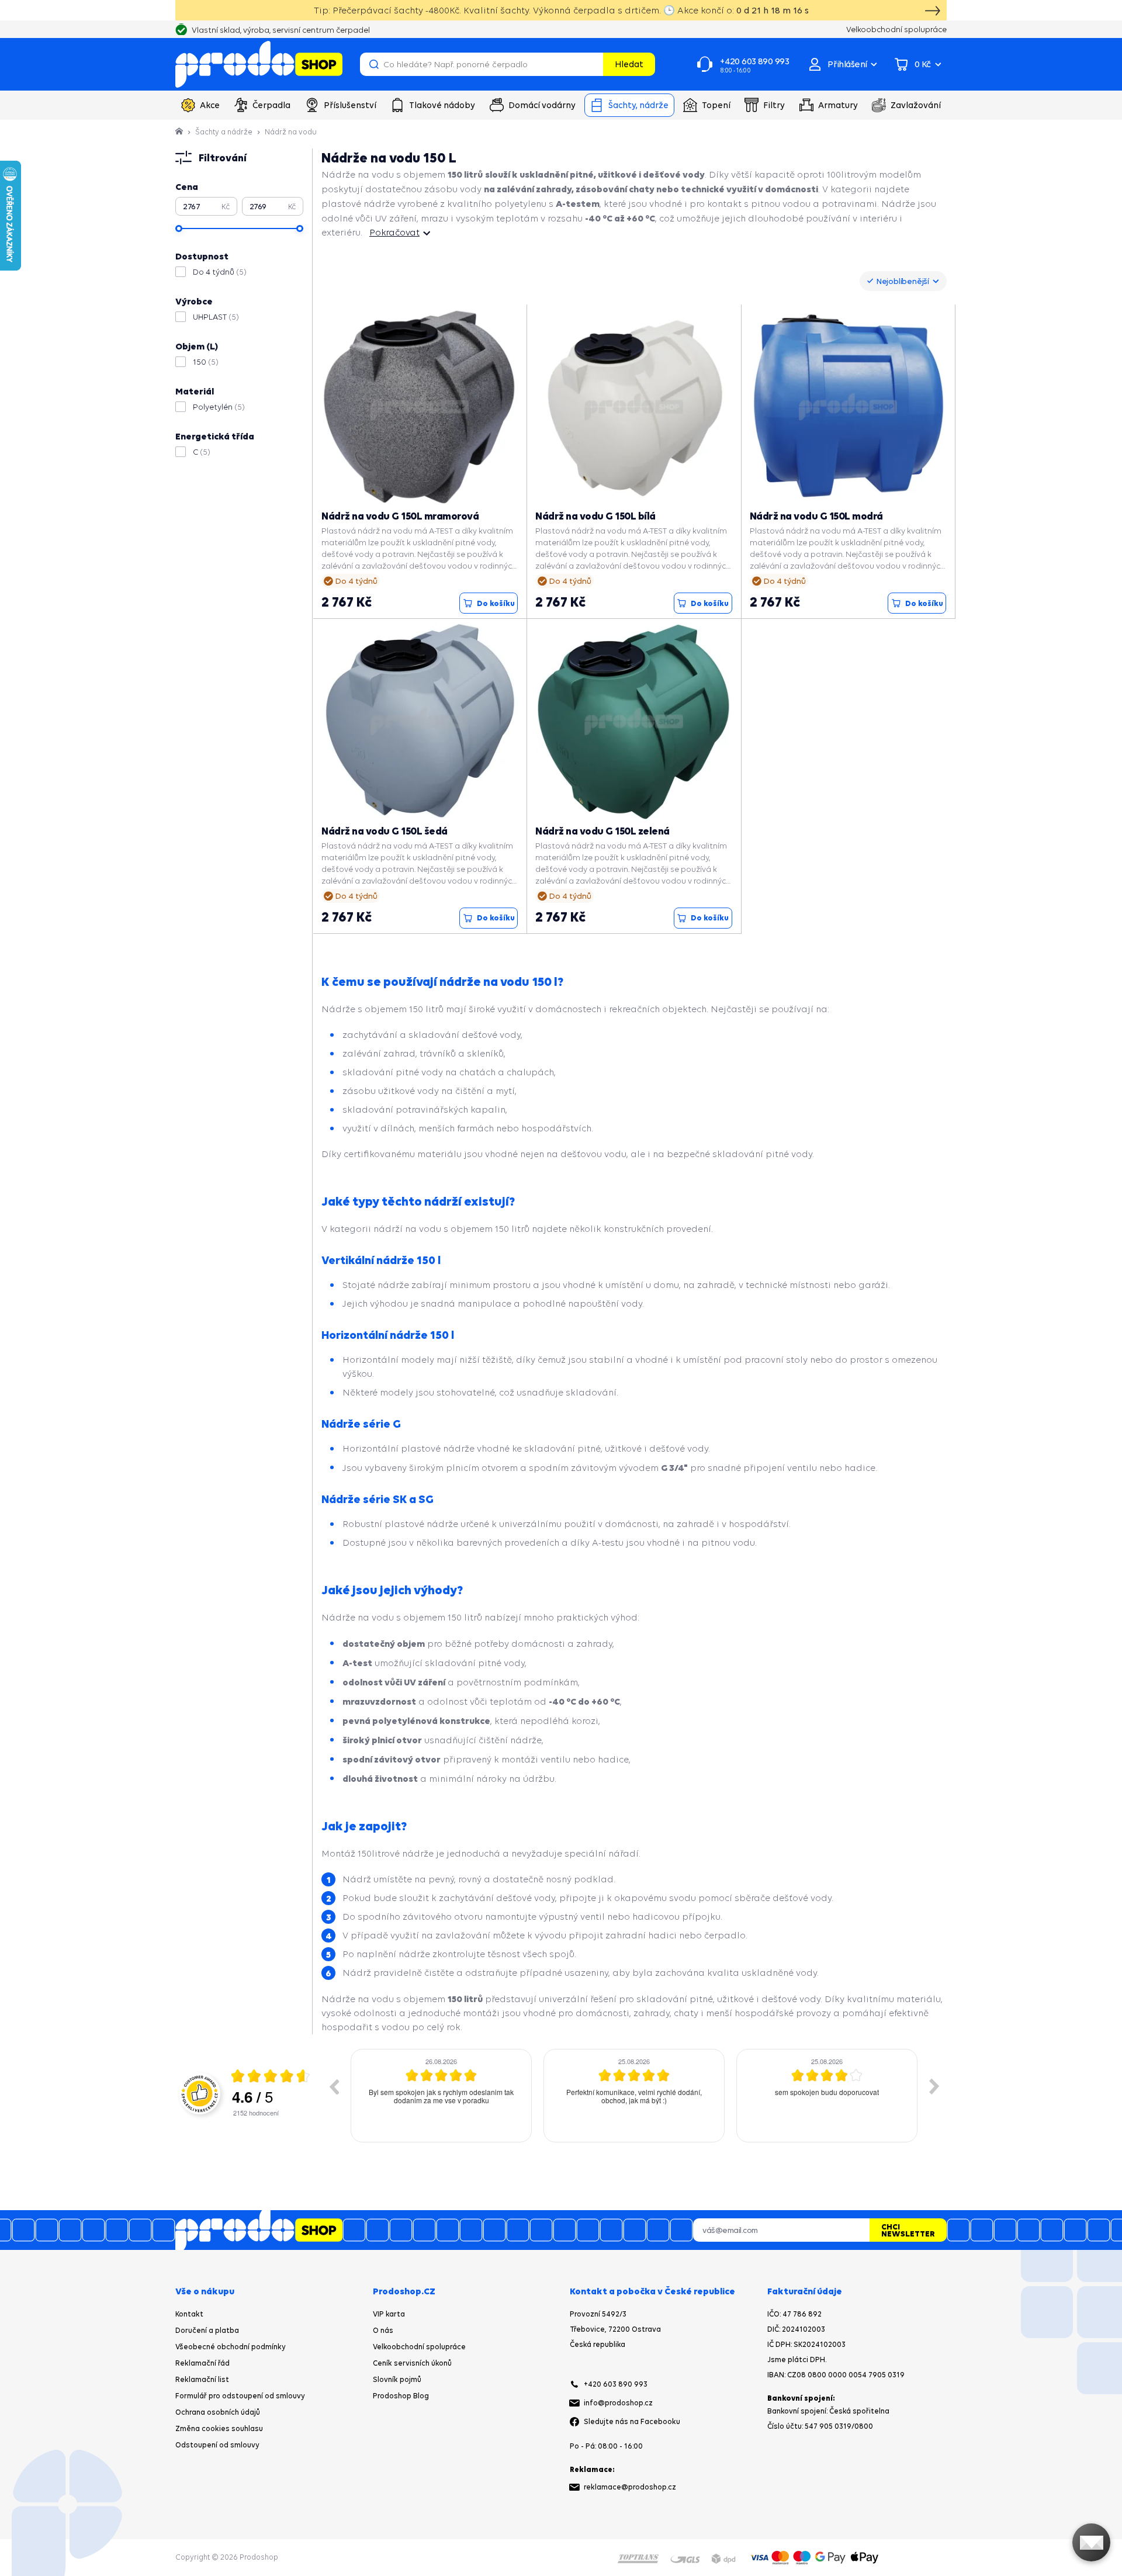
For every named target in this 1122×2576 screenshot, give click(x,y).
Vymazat (593, 64)
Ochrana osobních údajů (218, 2412)
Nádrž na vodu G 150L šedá (385, 831)
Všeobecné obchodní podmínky (231, 2347)
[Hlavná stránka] (180, 132)
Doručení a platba (207, 2330)
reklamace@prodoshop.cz (630, 2487)
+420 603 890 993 (616, 2384)
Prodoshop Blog (401, 2396)
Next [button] (934, 2086)
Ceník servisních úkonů (412, 2363)
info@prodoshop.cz (618, 2403)
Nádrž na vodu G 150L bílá (595, 516)
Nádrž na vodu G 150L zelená (602, 831)
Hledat (629, 64)
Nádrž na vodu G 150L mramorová (400, 516)
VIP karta (389, 2314)
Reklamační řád (202, 2363)
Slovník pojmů (397, 2379)
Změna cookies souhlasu (219, 2428)
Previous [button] (334, 2086)
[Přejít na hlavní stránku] (259, 64)
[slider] (179, 228)
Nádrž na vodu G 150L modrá (816, 516)
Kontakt (189, 2314)
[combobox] (903, 281)
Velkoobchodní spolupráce (419, 2347)
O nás (383, 2330)
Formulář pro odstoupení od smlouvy (240, 2396)
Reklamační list (202, 2379)
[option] (441, 2096)
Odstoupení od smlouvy (217, 2445)
